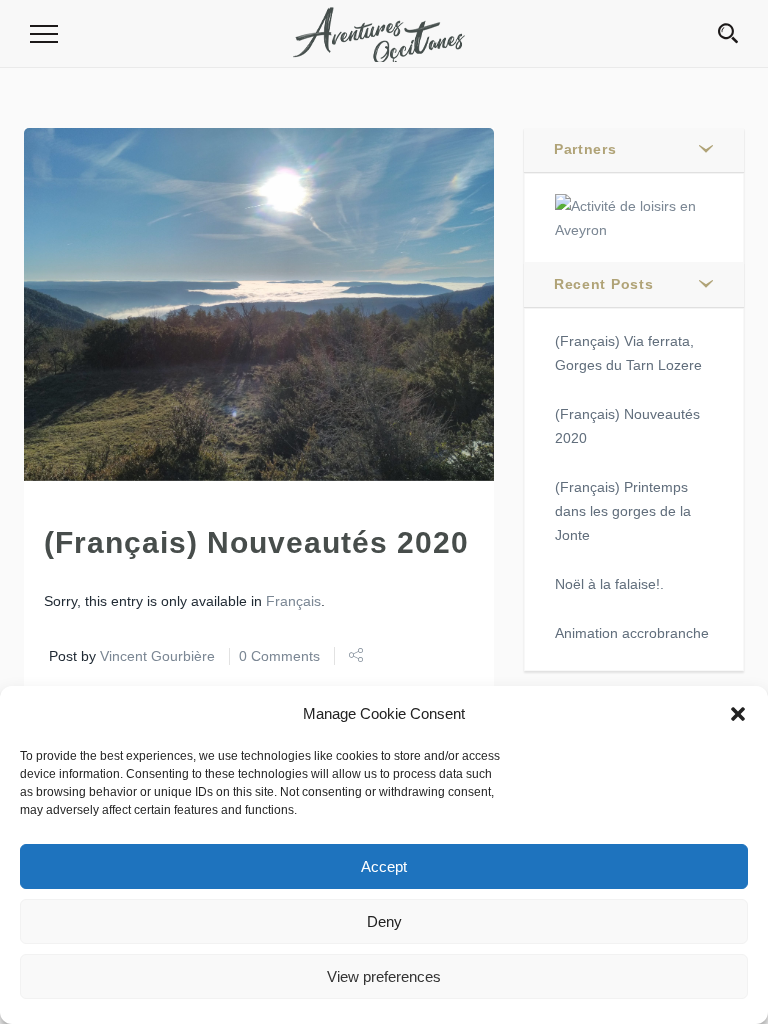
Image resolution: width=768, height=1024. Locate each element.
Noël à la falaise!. (609, 584)
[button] (738, 714)
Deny (384, 921)
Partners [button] (585, 149)
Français (293, 601)
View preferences (384, 976)
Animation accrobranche (632, 633)
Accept (384, 866)
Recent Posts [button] (603, 284)
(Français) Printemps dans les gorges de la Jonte (623, 511)
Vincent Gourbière (157, 656)
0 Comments (279, 656)
